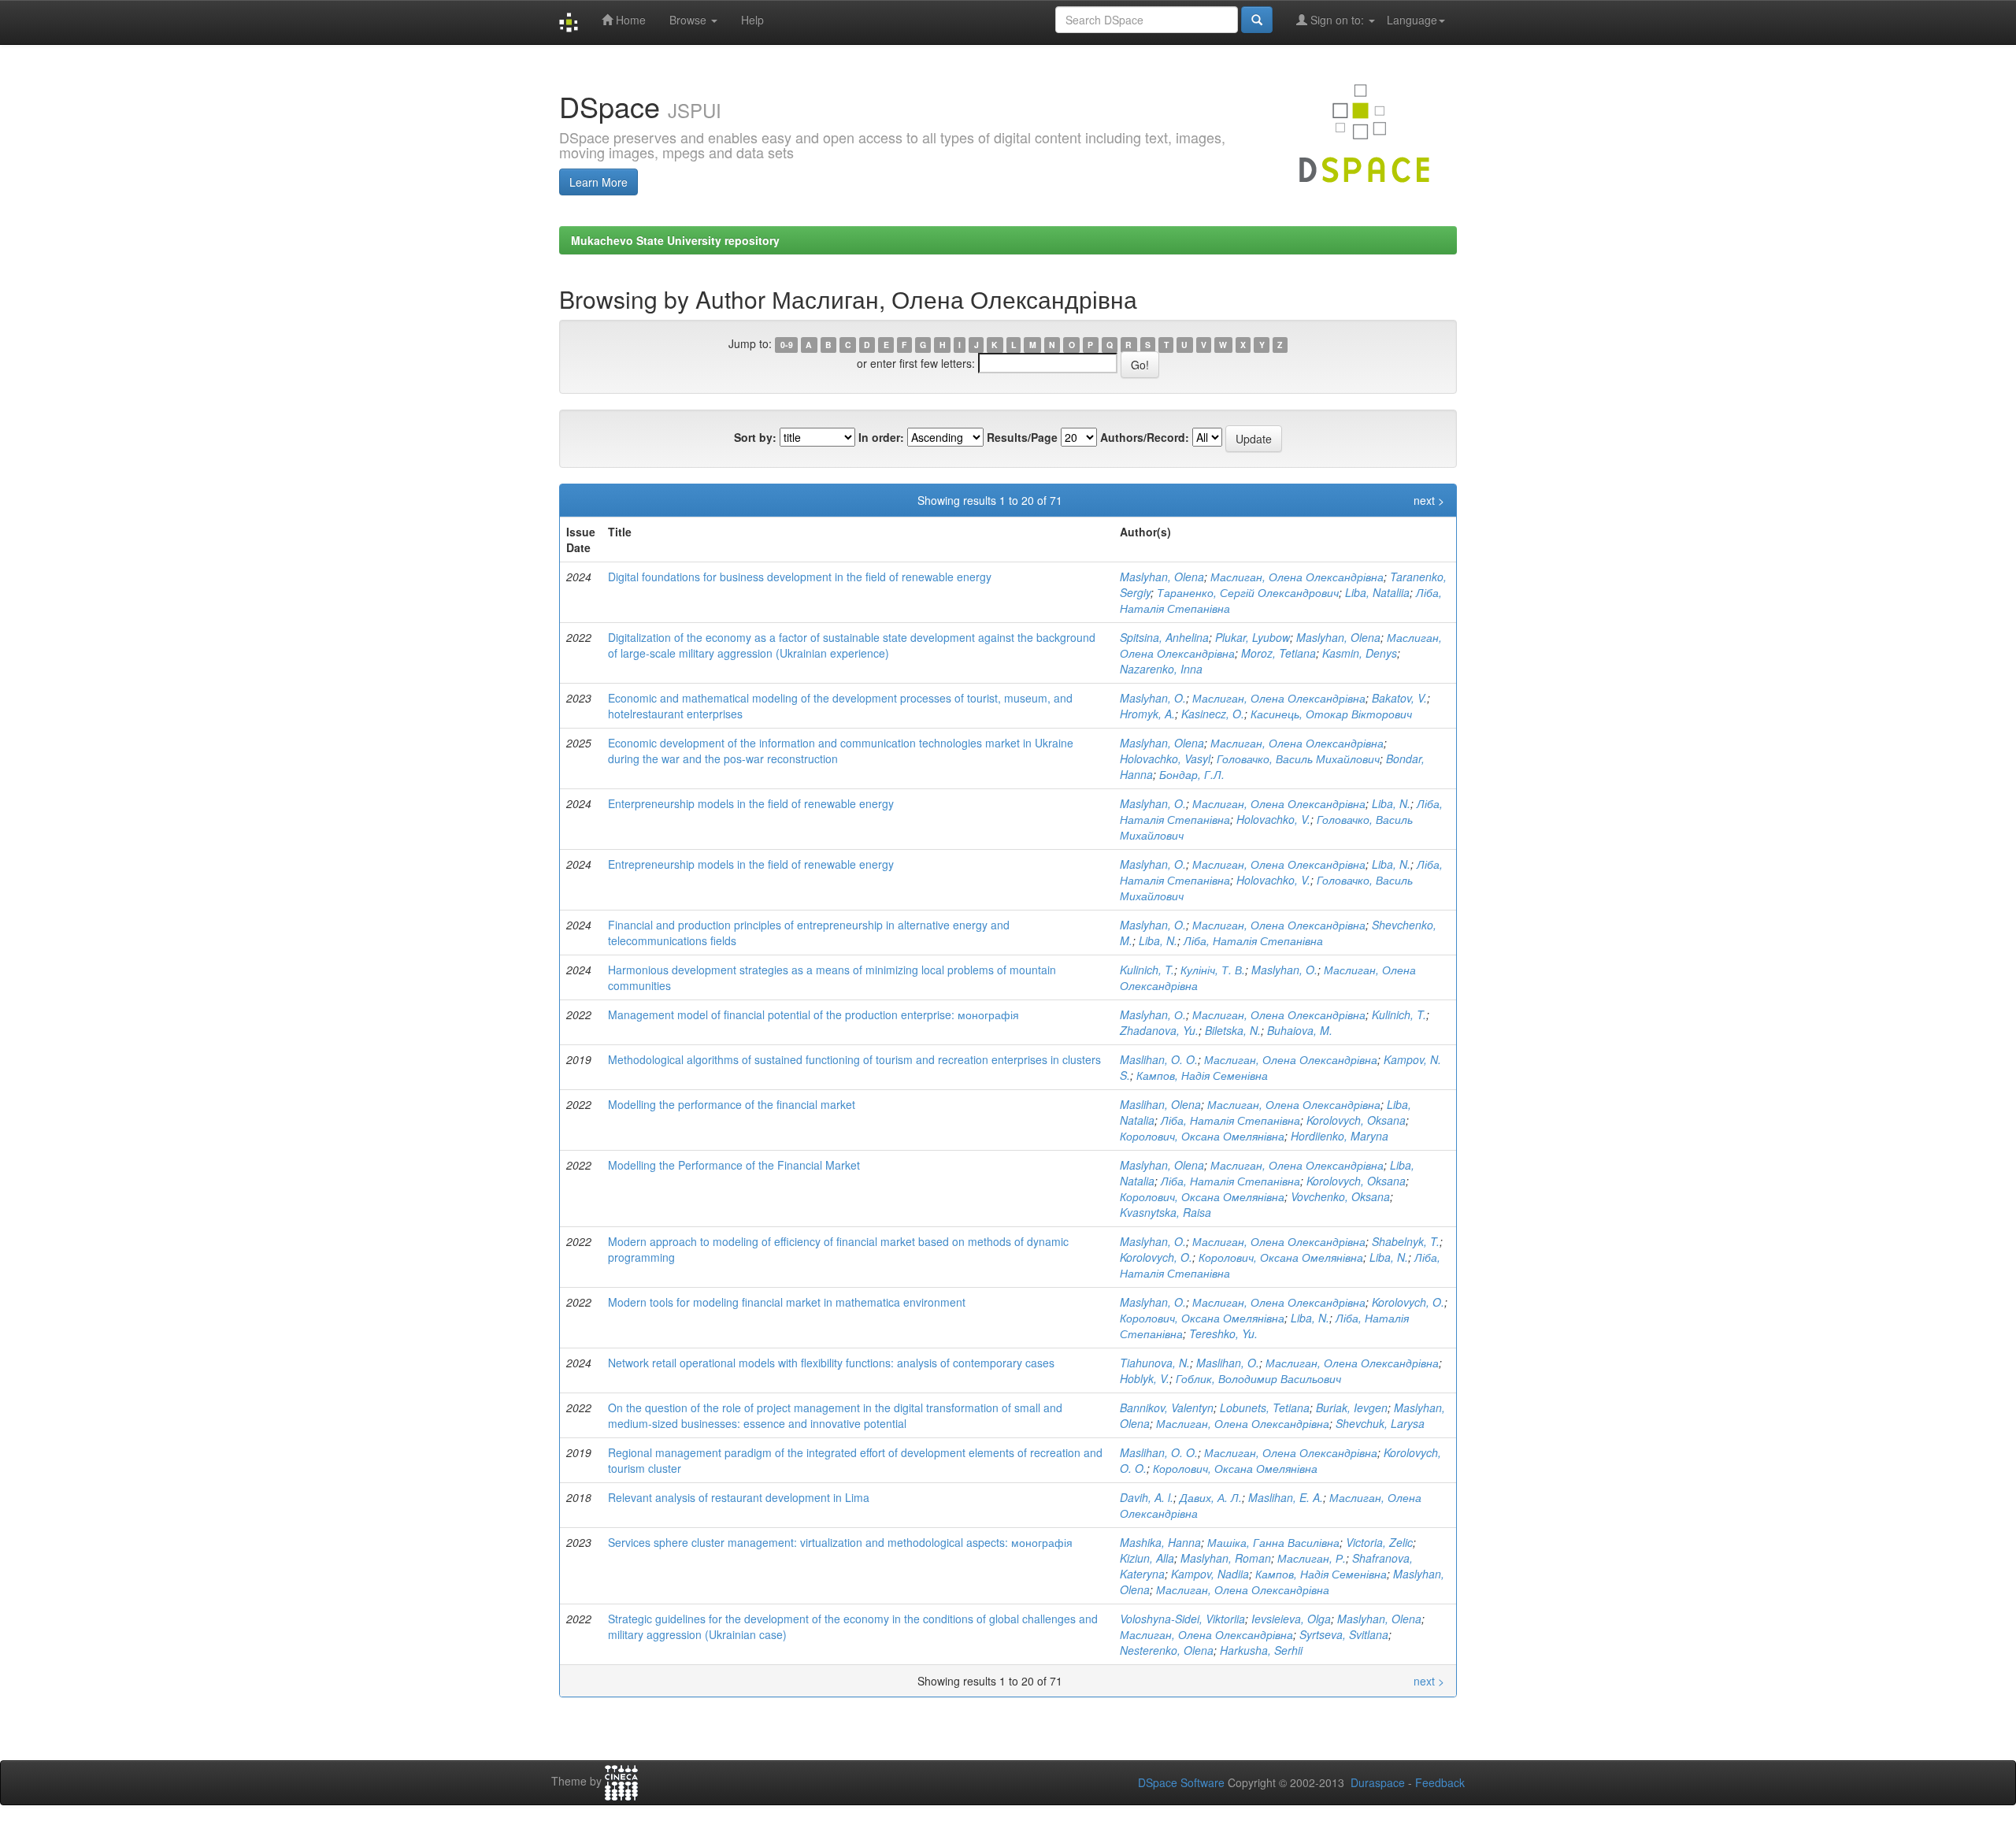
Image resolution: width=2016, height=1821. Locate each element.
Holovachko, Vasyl (1165, 758)
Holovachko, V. (1273, 819)
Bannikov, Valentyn (1167, 1407)
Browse (689, 20)
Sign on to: (1337, 20)
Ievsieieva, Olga (1291, 1619)
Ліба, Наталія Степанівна (1253, 940)
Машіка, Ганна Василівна (1273, 1542)
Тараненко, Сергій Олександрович (1248, 592)
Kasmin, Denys (1360, 653)
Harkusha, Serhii (1261, 1650)
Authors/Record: (1145, 437)
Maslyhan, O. (1153, 803)
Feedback (1440, 1782)
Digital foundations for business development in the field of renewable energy (800, 577)
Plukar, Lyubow (1253, 637)
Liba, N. (1391, 803)
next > (1429, 500)
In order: (881, 437)
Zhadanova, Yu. (1159, 1030)
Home (629, 20)
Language (1412, 20)
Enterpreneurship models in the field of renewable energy (751, 803)
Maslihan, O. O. (1159, 1059)
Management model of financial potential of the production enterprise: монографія (813, 1014)
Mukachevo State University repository (675, 240)
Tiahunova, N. (1155, 1363)
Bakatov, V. (1399, 698)
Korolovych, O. (1156, 1257)
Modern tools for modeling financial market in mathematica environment (787, 1302)
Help (752, 20)
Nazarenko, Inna (1161, 669)
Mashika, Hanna (1160, 1542)
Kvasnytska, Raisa (1165, 1212)
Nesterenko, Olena (1167, 1650)
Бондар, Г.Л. (1192, 774)
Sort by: (755, 437)
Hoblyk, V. (1145, 1378)
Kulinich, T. (1147, 970)
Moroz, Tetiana (1279, 653)
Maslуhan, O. (1153, 698)
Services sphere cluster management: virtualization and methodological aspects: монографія (840, 1542)
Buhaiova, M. (1300, 1030)
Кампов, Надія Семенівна (1202, 1075)
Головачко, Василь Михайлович (1298, 758)
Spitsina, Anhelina (1164, 637)
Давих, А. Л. (1211, 1497)
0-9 (787, 345)
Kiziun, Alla (1147, 1558)
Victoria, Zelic (1379, 1542)
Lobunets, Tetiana (1265, 1407)
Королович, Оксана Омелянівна (1202, 1136)
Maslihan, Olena (1160, 1104)
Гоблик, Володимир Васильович (1258, 1378)
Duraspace (1378, 1782)
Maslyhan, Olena (1162, 577)
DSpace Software (1181, 1782)
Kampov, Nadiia (1210, 1574)
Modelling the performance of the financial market (732, 1104)
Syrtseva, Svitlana (1344, 1634)
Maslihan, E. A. (1286, 1497)
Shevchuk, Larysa (1380, 1423)
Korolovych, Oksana (1356, 1120)
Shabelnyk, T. (1406, 1241)
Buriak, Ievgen (1352, 1407)
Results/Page (1022, 437)
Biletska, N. (1233, 1030)
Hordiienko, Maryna (1340, 1136)
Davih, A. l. (1147, 1497)
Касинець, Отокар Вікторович (1331, 714)
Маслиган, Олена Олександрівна (1297, 577)
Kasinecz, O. (1213, 714)
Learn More (598, 182)
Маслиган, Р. (1312, 1558)
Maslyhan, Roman (1226, 1558)
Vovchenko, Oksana (1340, 1196)
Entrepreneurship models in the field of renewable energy (751, 864)
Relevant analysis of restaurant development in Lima (739, 1497)
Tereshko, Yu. (1223, 1333)
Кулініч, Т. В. (1213, 970)
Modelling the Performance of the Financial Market (734, 1165)
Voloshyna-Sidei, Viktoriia (1182, 1619)
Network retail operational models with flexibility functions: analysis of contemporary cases (831, 1363)
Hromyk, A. (1147, 714)
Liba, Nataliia (1377, 592)
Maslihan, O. (1228, 1363)
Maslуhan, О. (1153, 1014)
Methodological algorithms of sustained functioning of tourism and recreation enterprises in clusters (854, 1059)
